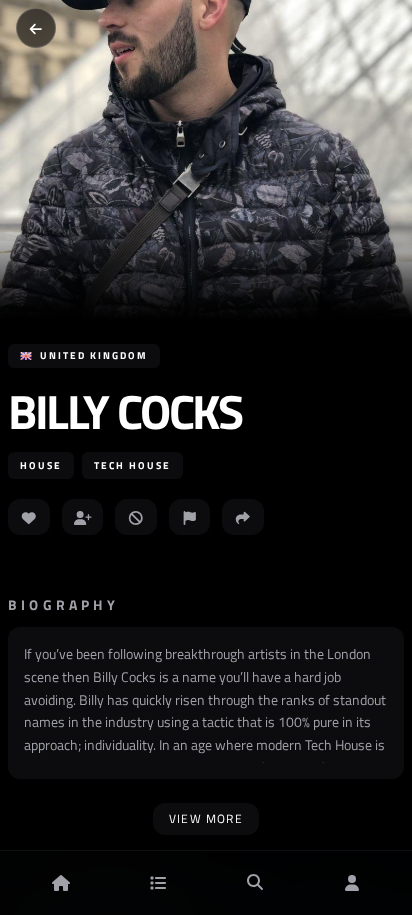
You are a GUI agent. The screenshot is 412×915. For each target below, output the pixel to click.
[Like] (29, 517)
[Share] (243, 517)
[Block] (136, 517)
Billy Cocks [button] (125, 412)
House (41, 465)
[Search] (255, 883)
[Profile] (352, 883)
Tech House (132, 465)
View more (206, 818)
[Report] (190, 517)
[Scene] (158, 883)
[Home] (61, 883)
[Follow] (83, 517)
